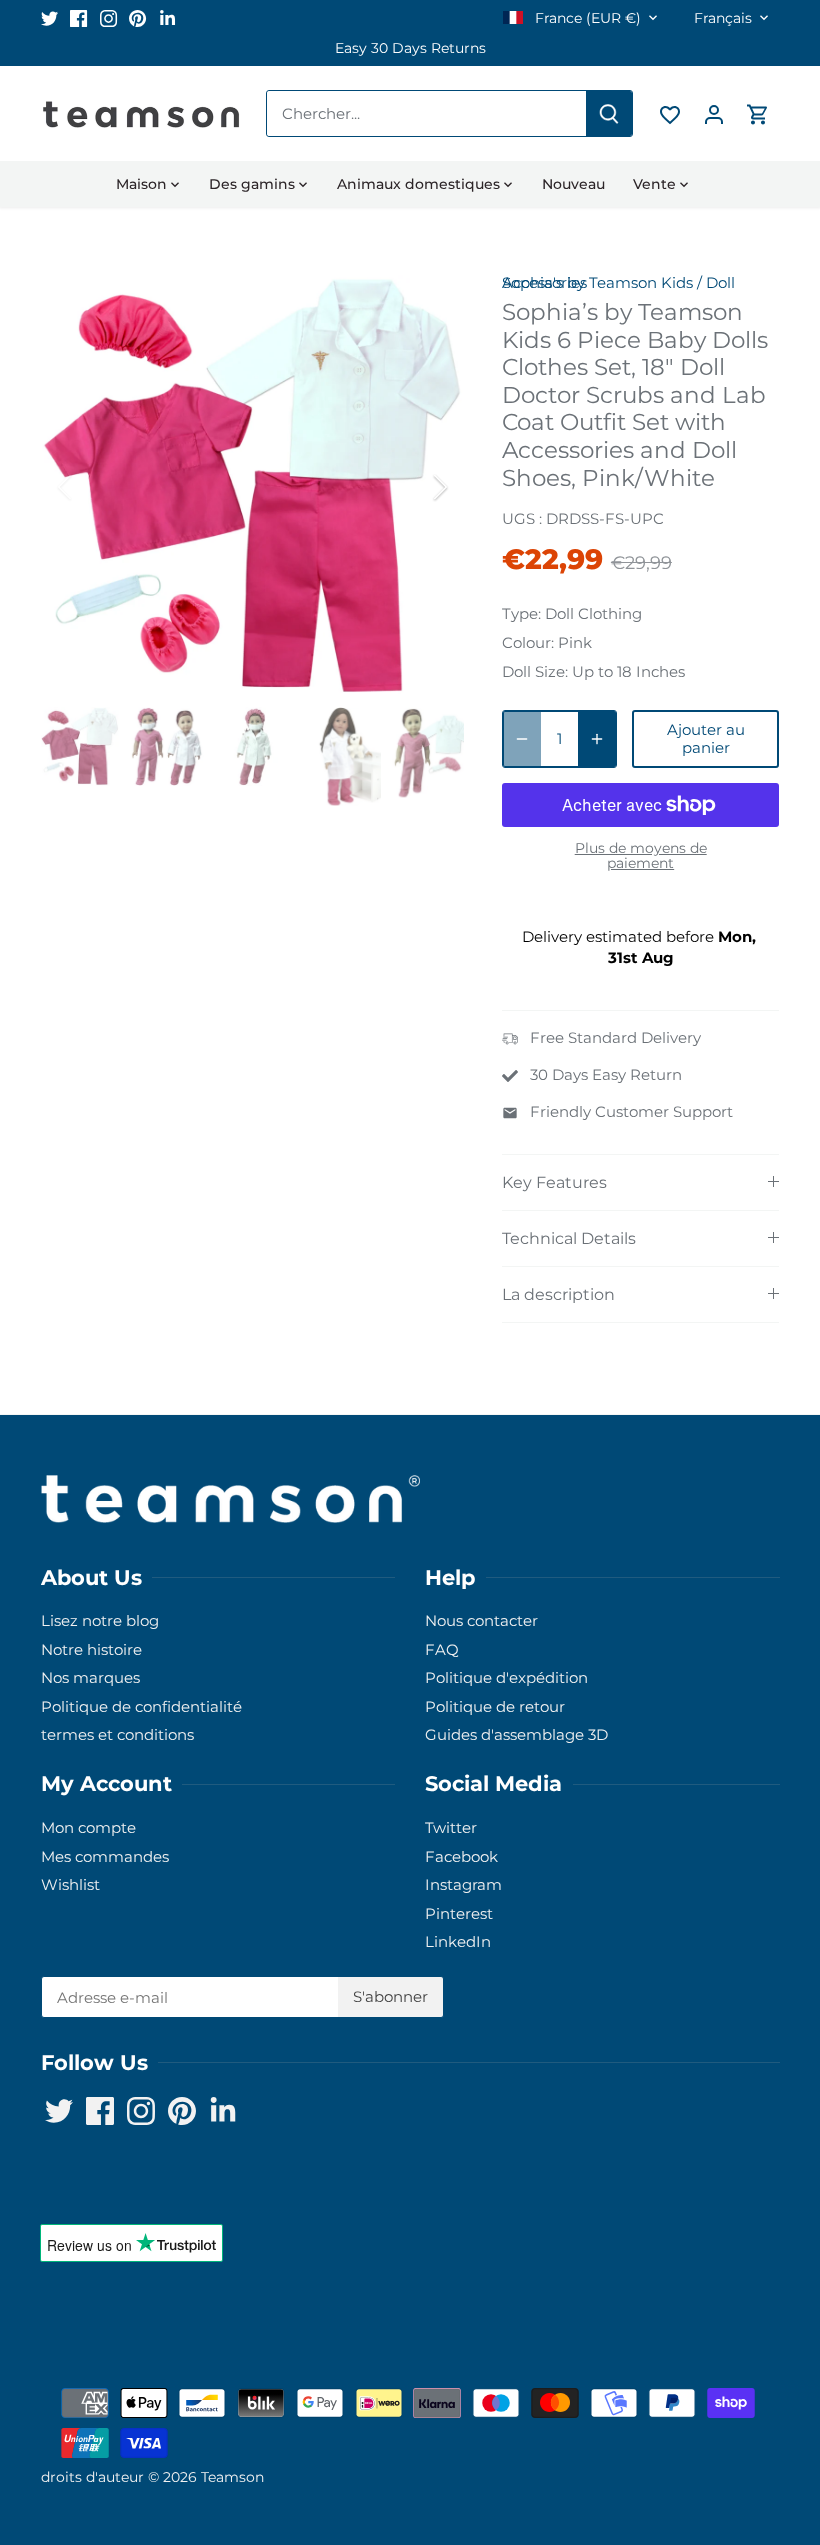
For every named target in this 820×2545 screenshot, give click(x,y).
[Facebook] (588, 2447)
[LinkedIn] (678, 2447)
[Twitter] (558, 2447)
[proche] (752, 2220)
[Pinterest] (648, 2447)
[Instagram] (618, 2447)
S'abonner (678, 2385)
